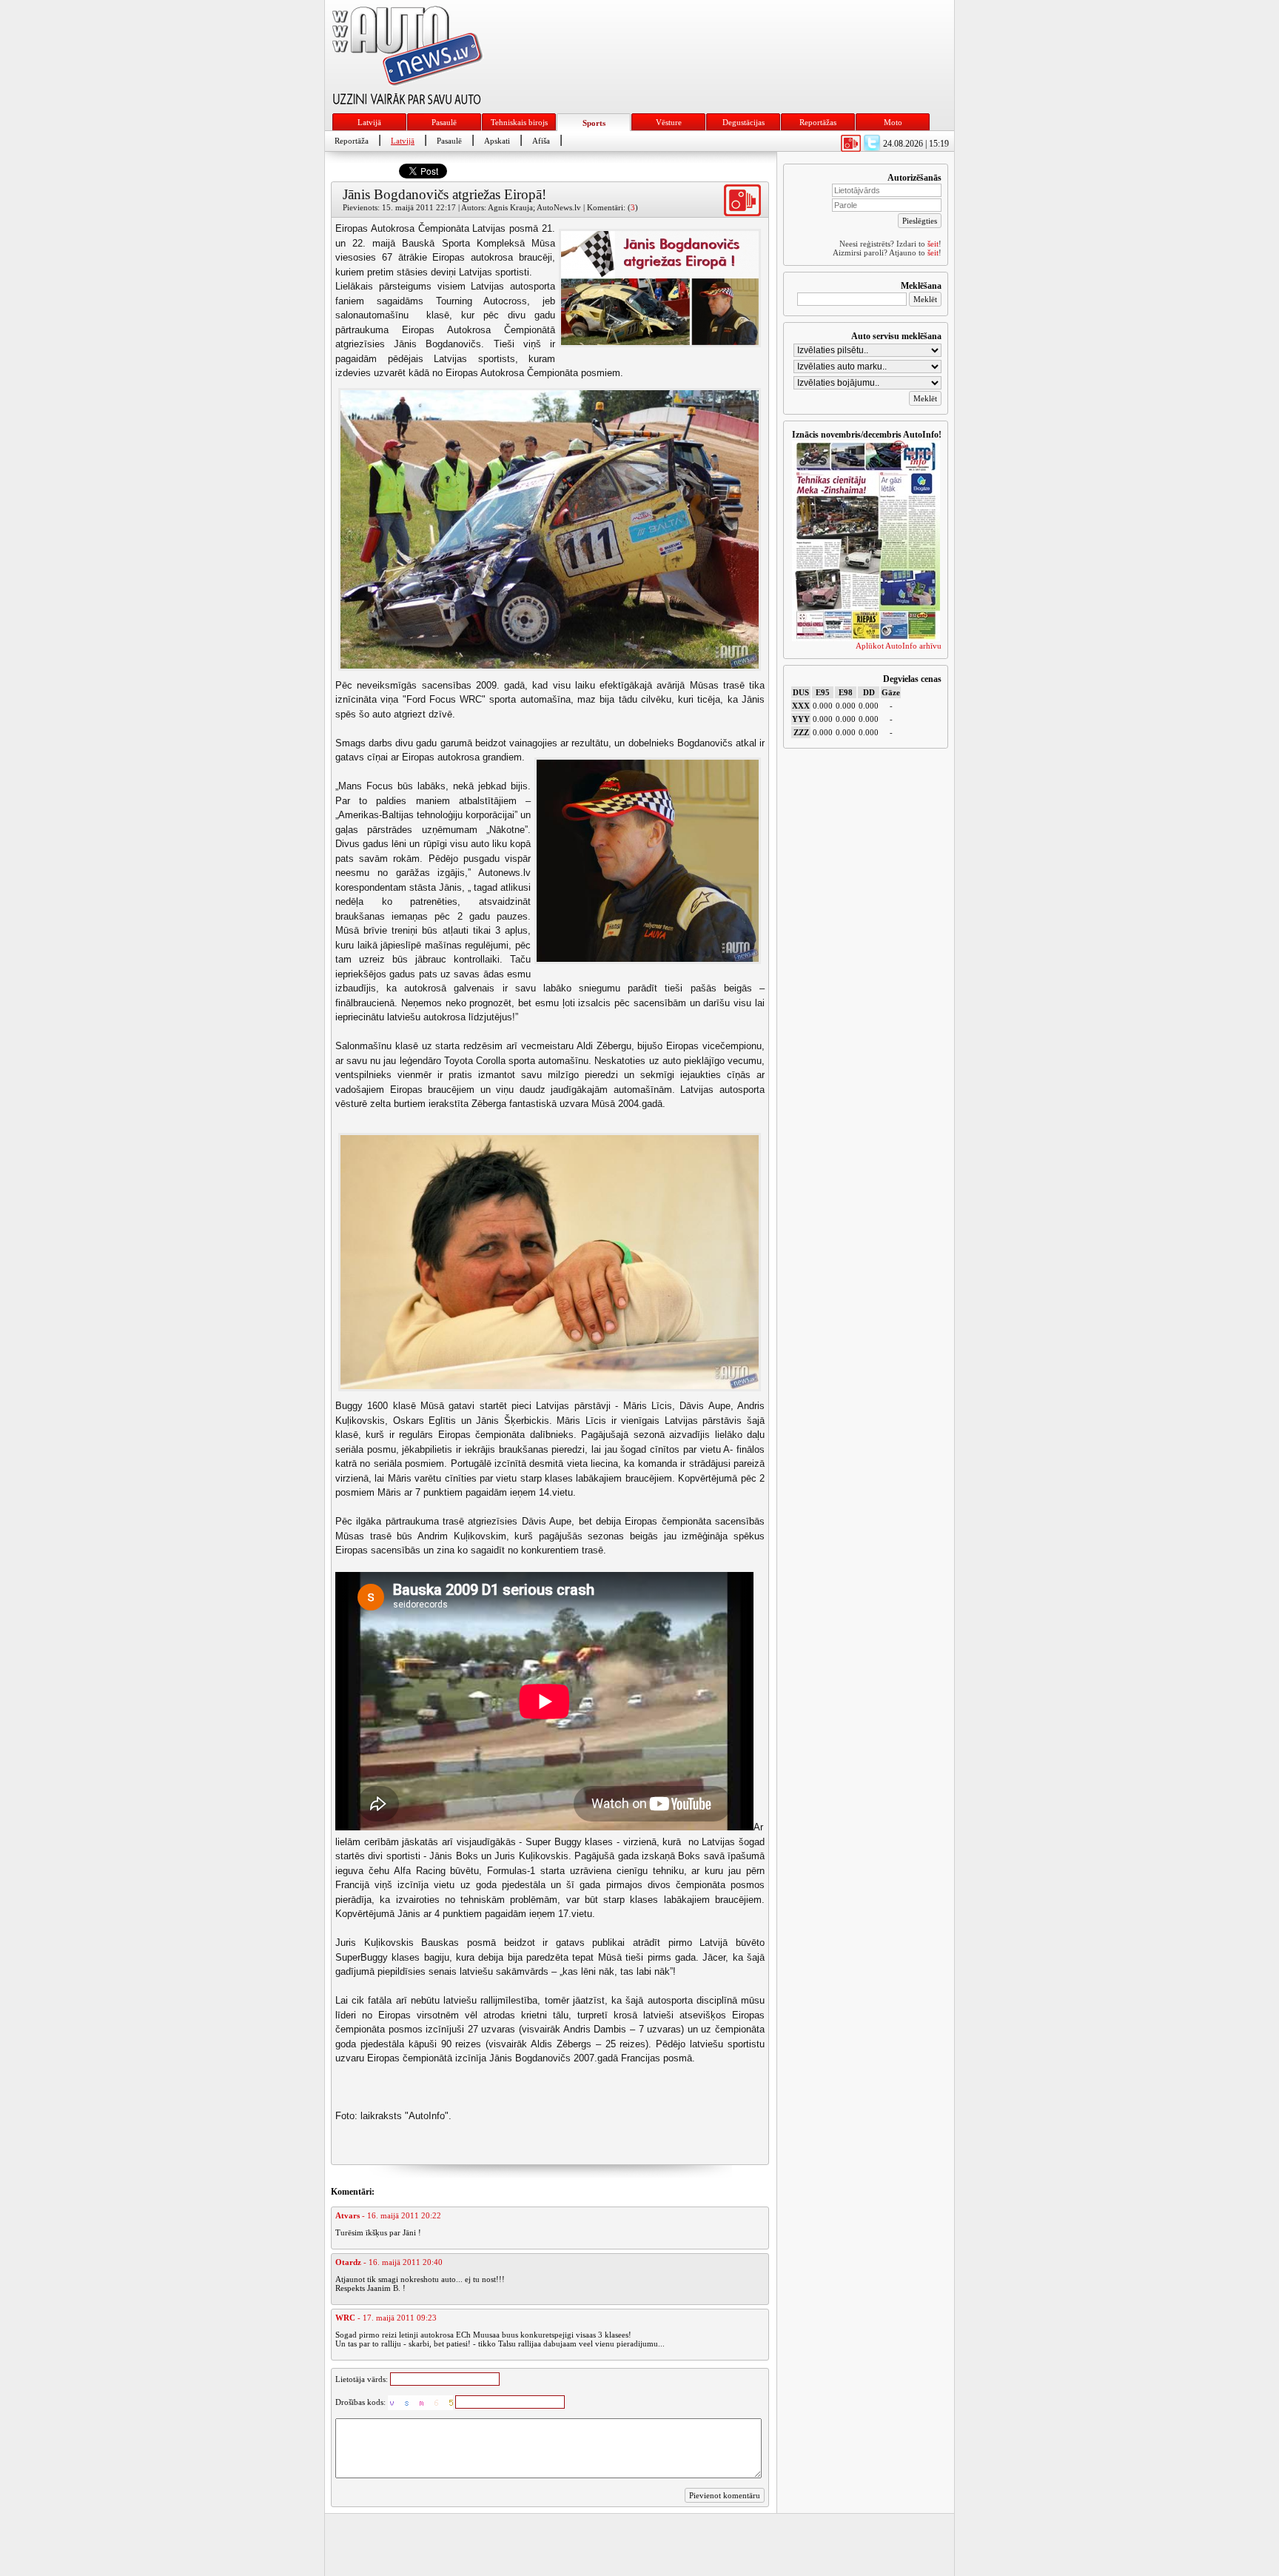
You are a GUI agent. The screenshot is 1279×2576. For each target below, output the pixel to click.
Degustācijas (743, 122)
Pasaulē (444, 122)
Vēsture (669, 122)
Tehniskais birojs (519, 122)
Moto (893, 122)
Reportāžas (818, 122)
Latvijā (369, 122)
